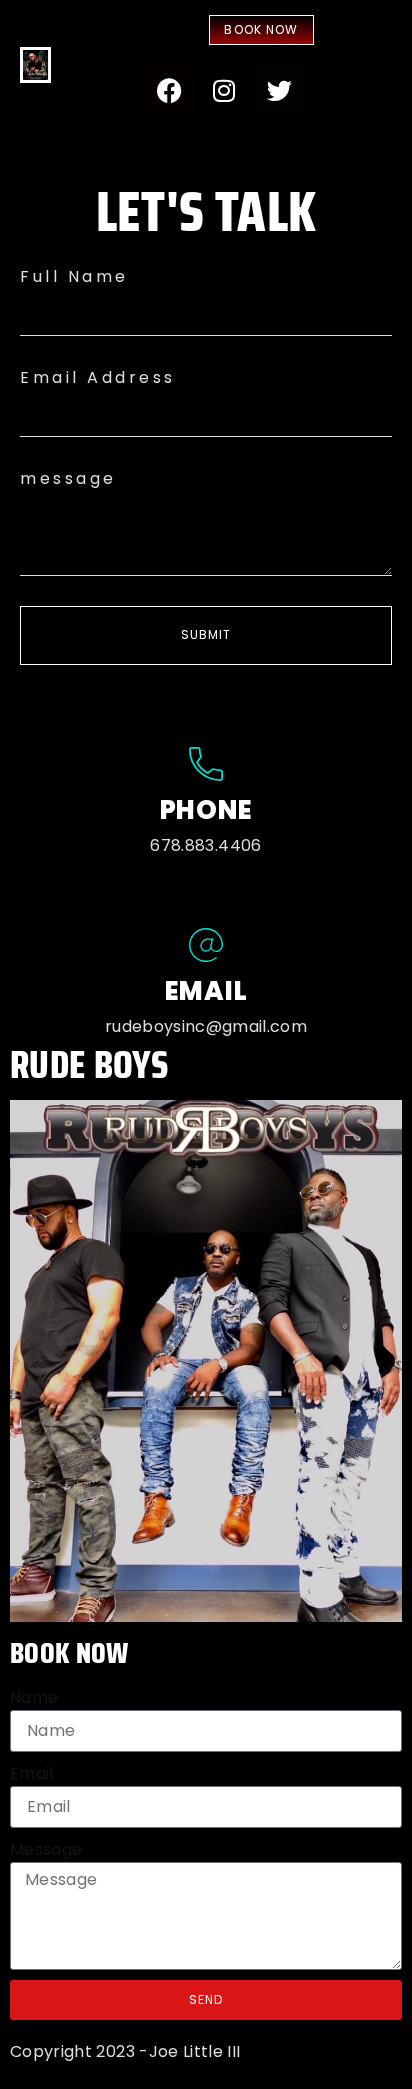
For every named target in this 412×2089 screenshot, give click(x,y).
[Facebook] (170, 90)
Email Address (98, 377)
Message (46, 1849)
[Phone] (206, 764)
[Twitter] (280, 90)
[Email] (206, 945)
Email (206, 991)
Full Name (74, 276)
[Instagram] (225, 90)
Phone (206, 810)
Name (34, 1697)
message (68, 478)
